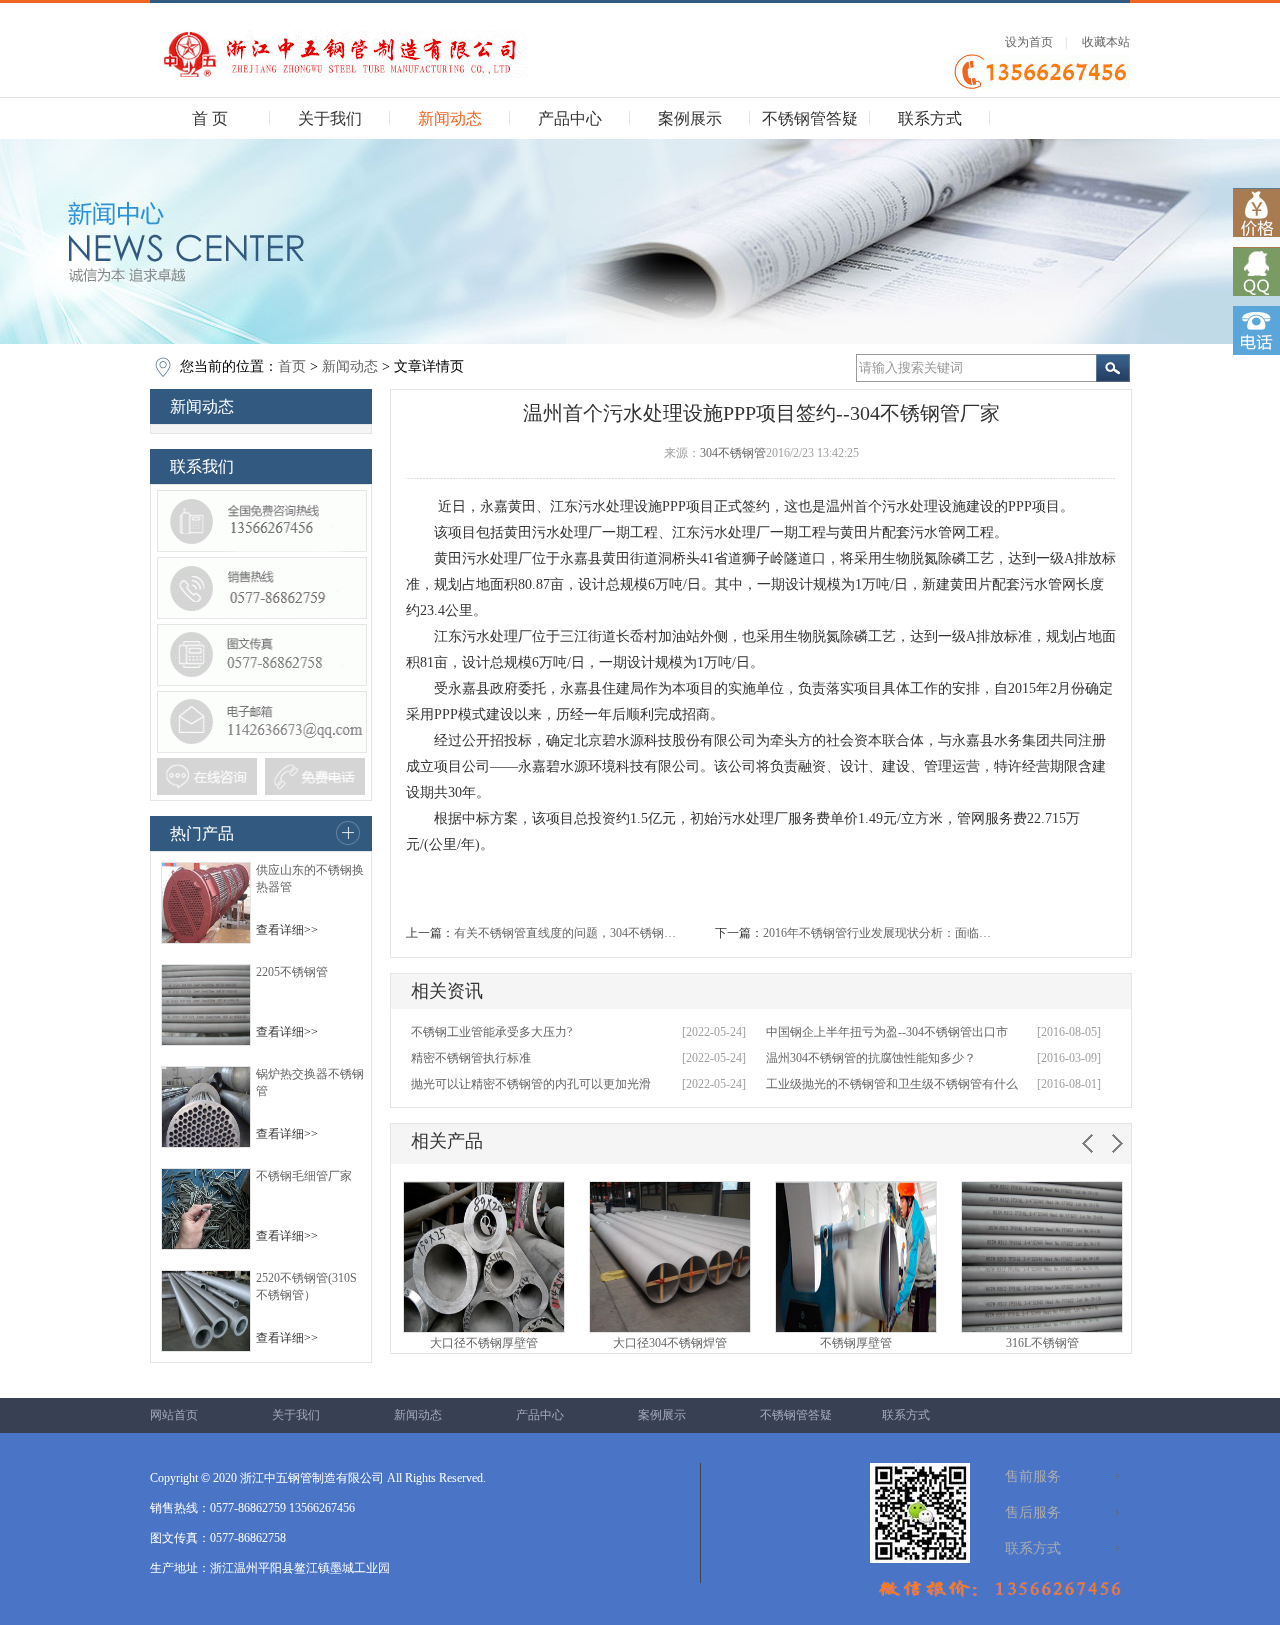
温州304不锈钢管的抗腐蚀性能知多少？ (871, 1058)
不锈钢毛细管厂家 (304, 1176)
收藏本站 (1106, 42)
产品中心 (570, 118)
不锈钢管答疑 (810, 118)
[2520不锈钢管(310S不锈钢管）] (206, 1348)
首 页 (210, 118)
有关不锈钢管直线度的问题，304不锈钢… (565, 933)
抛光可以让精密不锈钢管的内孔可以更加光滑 (531, 1084)
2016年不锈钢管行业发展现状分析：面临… (877, 933)
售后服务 (1033, 1512)
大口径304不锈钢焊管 (670, 1343)
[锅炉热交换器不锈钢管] (206, 1144)
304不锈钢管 (733, 453)
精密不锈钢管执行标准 (471, 1058)
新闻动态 (450, 118)
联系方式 (930, 118)
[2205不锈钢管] (206, 1042)
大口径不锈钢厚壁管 (484, 1343)
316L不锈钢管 (1042, 1343)
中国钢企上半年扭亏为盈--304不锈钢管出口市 (887, 1032)
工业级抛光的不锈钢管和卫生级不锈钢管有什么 (892, 1084)
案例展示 (690, 118)
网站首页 (174, 1415)
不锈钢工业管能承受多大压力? (491, 1032)
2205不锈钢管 (292, 972)
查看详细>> (287, 930)
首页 (292, 366)
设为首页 (1029, 42)
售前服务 (1033, 1476)
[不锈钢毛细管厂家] (206, 1246)
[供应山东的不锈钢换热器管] (206, 940)
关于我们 (330, 118)
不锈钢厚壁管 (856, 1343)
